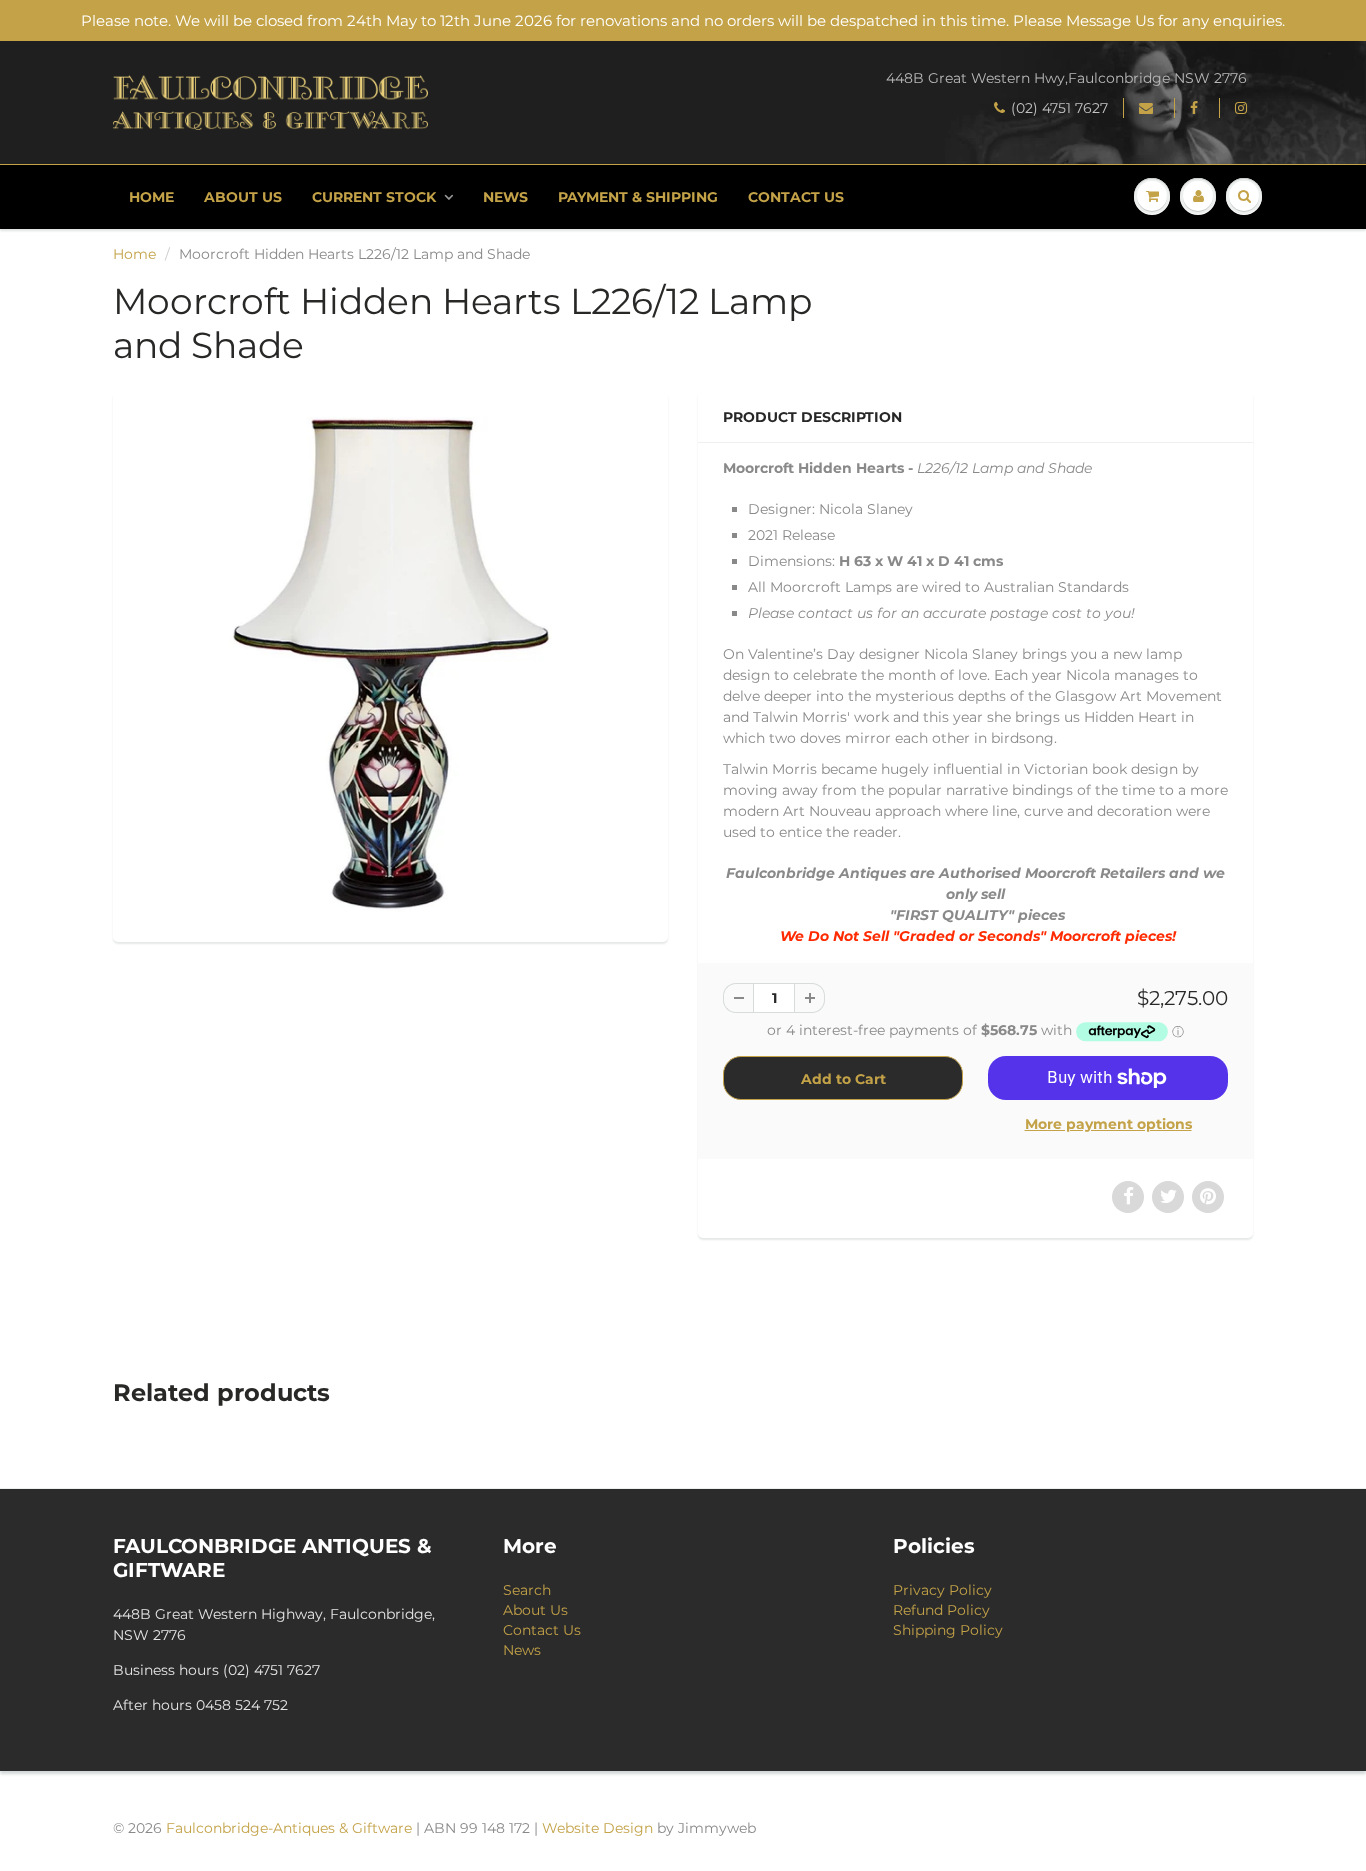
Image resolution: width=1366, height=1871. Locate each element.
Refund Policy (941, 1610)
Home (151, 197)
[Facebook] (1197, 108)
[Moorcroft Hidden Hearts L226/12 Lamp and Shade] (390, 664)
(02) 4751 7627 (1059, 108)
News (505, 197)
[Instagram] (1244, 108)
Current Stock (374, 197)
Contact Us (796, 197)
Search (527, 1590)
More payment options (1108, 1124)
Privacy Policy (942, 1590)
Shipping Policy (948, 1630)
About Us (243, 197)
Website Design (597, 1828)
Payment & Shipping (638, 197)
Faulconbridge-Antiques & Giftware (289, 1828)
